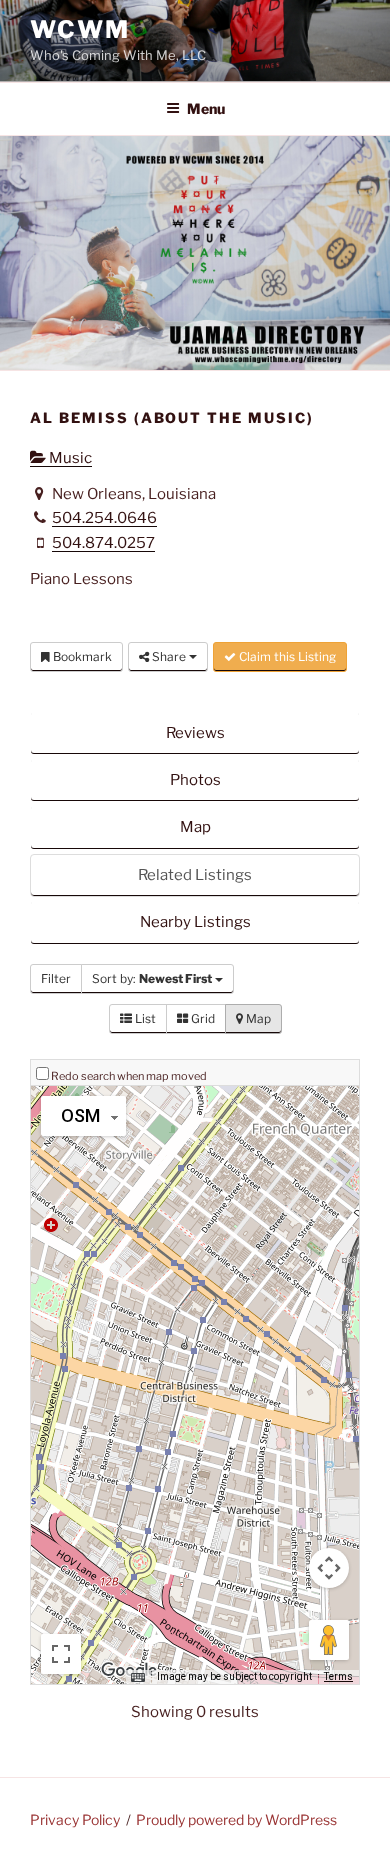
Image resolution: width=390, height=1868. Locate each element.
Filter (56, 978)
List (144, 1018)
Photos (195, 780)
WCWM (80, 29)
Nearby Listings (195, 922)
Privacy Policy (75, 1819)
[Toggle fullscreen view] (61, 1654)
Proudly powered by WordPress (236, 1819)
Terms (338, 1676)
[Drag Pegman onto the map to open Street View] (329, 1640)
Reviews (195, 733)
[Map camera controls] (329, 1568)
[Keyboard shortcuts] (138, 1677)
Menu (206, 108)
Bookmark (81, 656)
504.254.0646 (104, 518)
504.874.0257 (103, 543)
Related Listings (195, 875)
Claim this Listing (286, 656)
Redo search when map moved (129, 1076)
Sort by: (152, 978)
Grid (201, 1018)
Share (169, 656)
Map (195, 827)
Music (69, 458)
